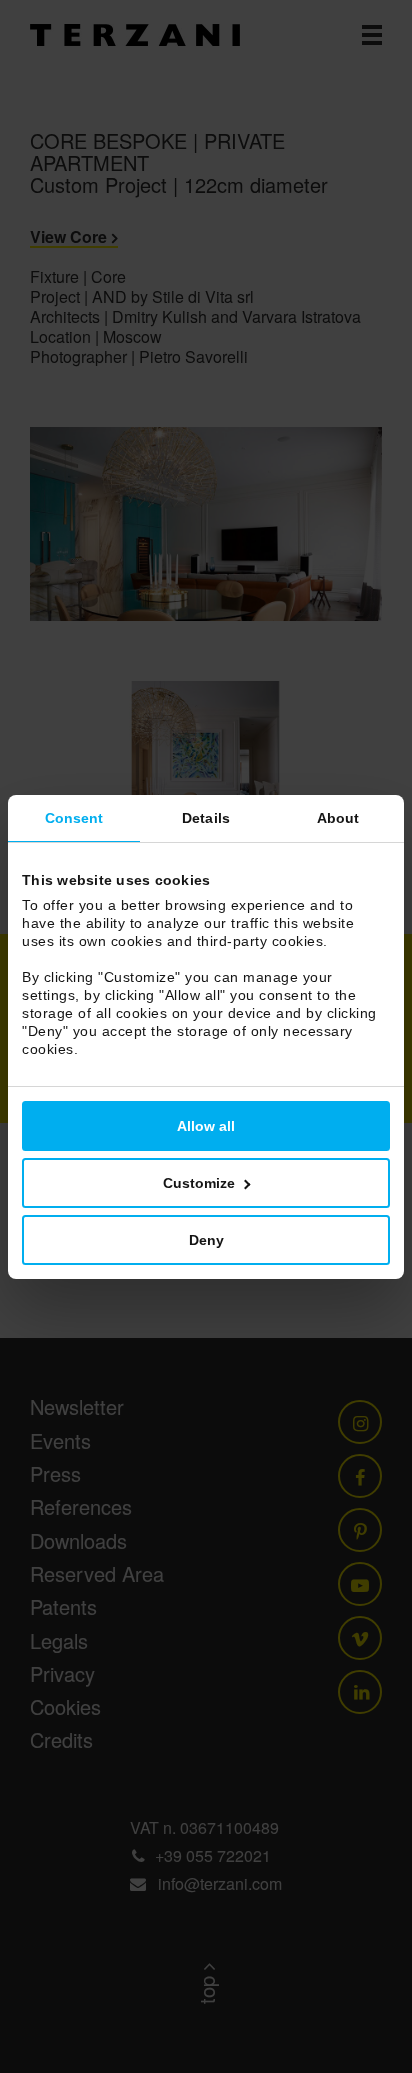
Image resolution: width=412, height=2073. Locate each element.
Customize (199, 1183)
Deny (206, 1240)
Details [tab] (206, 818)
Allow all (206, 1126)
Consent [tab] (74, 818)
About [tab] (338, 818)
